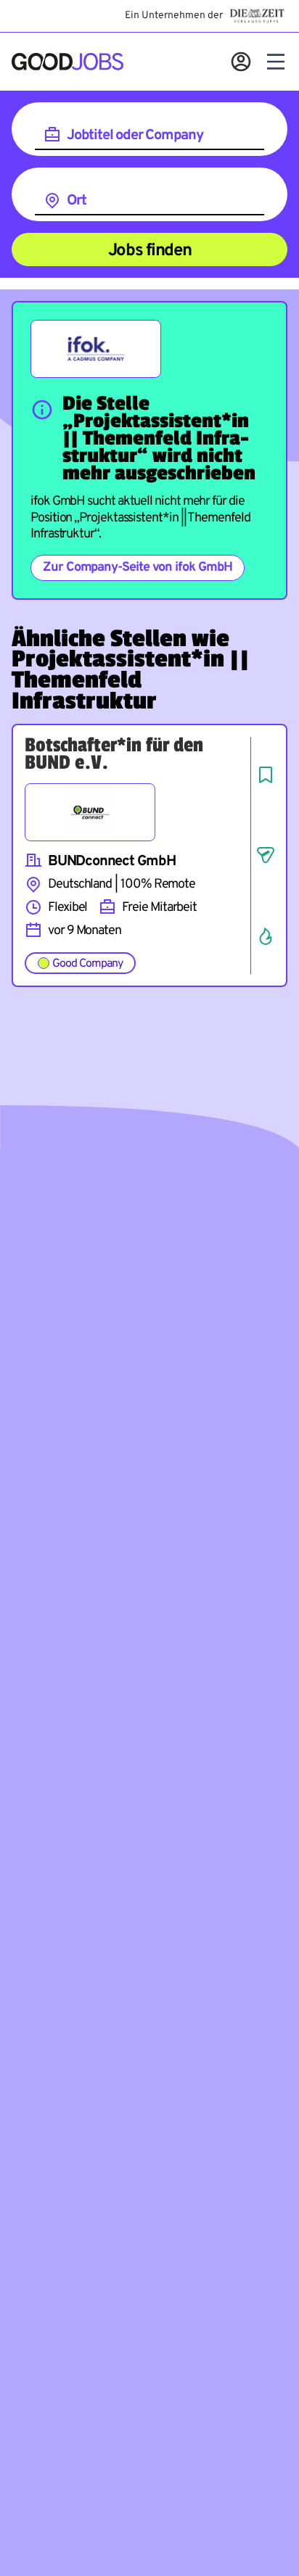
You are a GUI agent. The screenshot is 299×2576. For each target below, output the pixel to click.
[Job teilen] (266, 855)
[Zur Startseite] (67, 62)
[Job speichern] (266, 775)
